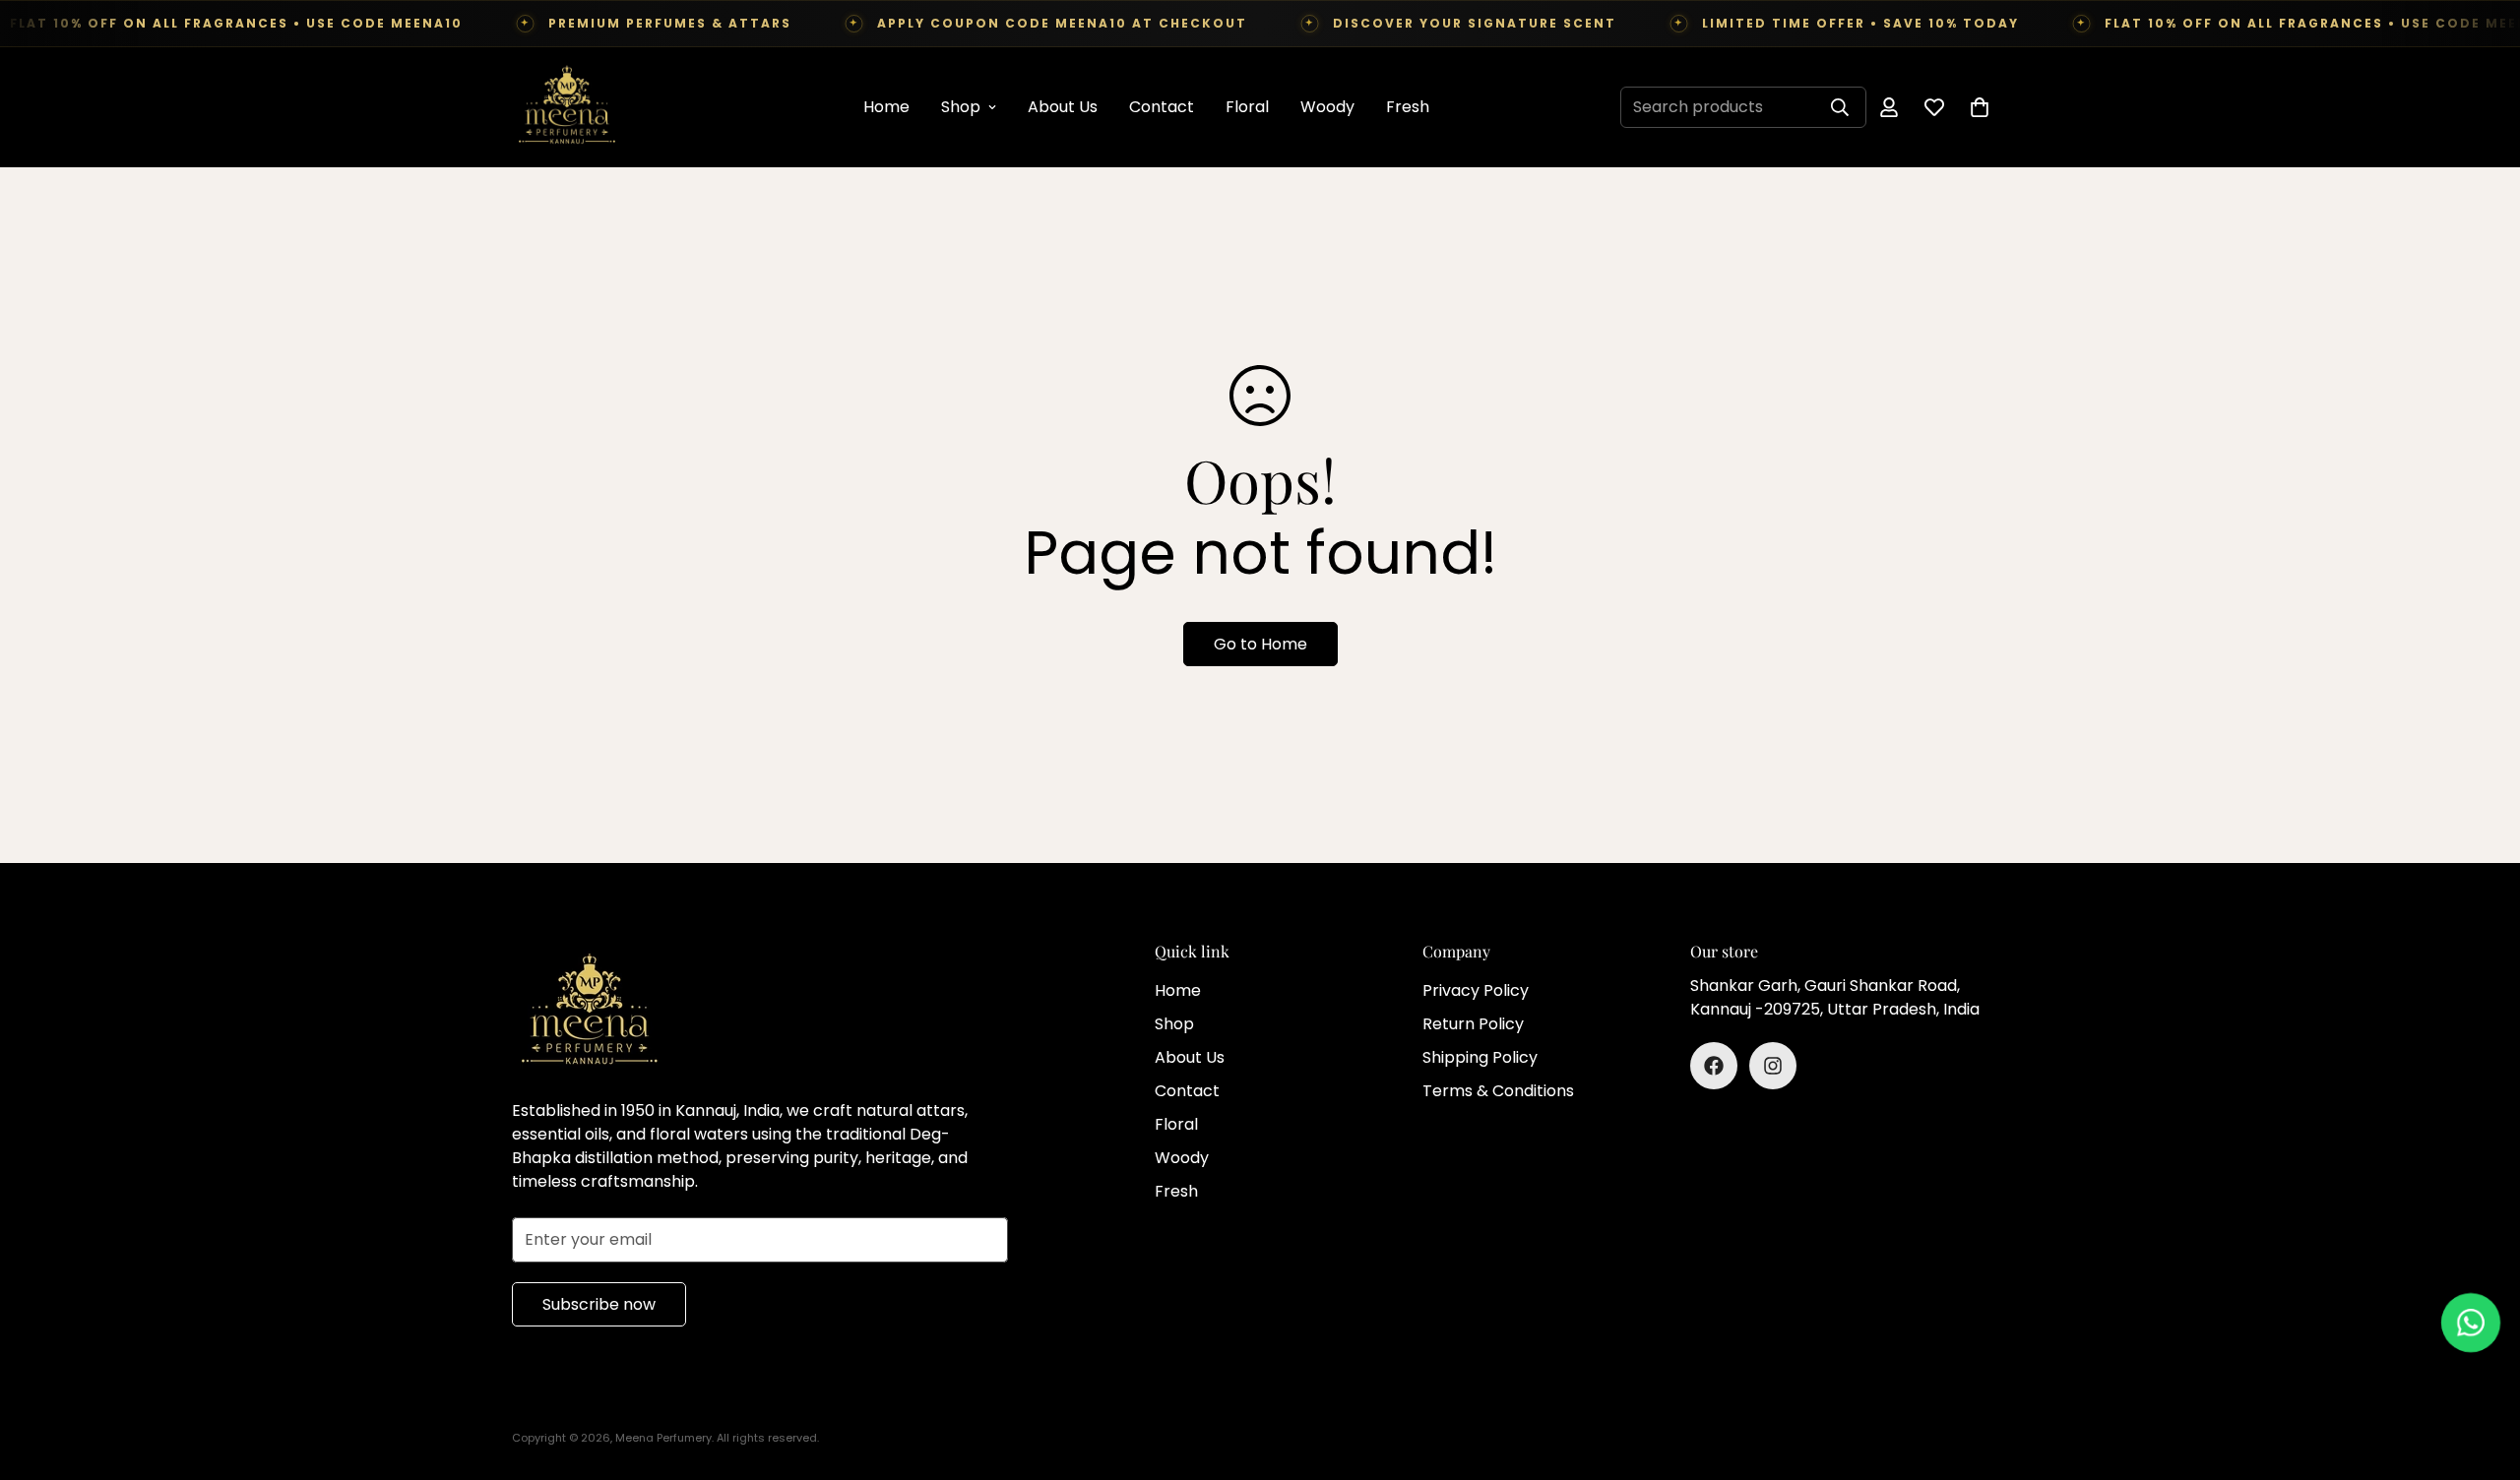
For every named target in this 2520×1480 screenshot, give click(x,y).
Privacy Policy (1476, 990)
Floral (1247, 107)
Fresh (1408, 107)
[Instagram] (1773, 1066)
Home (886, 107)
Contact (1162, 107)
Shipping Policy (1480, 1057)
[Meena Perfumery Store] (566, 107)
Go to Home (1260, 644)
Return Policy (1473, 1024)
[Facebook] (1714, 1066)
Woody (1327, 107)
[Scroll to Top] (2482, 1373)
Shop (961, 107)
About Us (1063, 107)
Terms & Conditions (1498, 1091)
